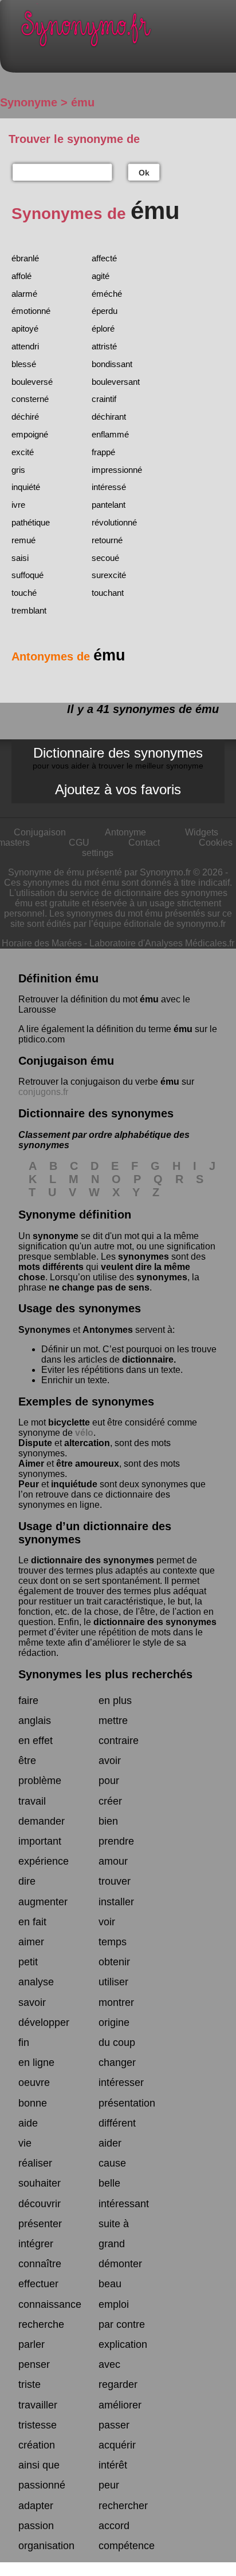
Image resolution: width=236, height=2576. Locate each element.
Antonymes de (68, 656)
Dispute (35, 1443)
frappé (103, 452)
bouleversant (116, 382)
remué (23, 540)
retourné (107, 540)
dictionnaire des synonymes (93, 1560)
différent (117, 2123)
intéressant (124, 2204)
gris (18, 470)
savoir (32, 2002)
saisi (20, 558)
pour (109, 1781)
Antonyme (125, 832)
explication (123, 2344)
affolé (21, 276)
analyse (36, 1982)
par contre (122, 2324)
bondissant (112, 364)
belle (109, 2183)
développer (44, 2022)
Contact (144, 843)
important (40, 1841)
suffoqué (27, 575)
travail (32, 1801)
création (37, 2445)
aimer (31, 1942)
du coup (117, 2043)
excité (23, 452)
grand (112, 2244)
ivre (18, 505)
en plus (115, 1701)
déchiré (25, 417)
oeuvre (34, 2083)
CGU (79, 843)
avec (109, 2364)
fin (24, 2043)
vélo (84, 1433)
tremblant (29, 610)
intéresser (121, 2083)
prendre (116, 1841)
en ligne (36, 2063)
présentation (127, 2103)
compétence (127, 2546)
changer (117, 2063)
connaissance (50, 2304)
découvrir (40, 2204)
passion (36, 2526)
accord (114, 2526)
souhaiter (40, 2183)
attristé (104, 346)
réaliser (35, 2163)
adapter (36, 2506)
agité (101, 276)
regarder (118, 2384)
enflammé (110, 434)
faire (28, 1701)
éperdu (105, 311)
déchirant (109, 417)
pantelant (109, 505)
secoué (105, 558)
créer (110, 1801)
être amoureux (88, 1464)
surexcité (109, 575)
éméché (107, 294)
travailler (38, 2405)
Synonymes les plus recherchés (105, 1674)
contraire (119, 1741)
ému (149, 999)
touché (24, 593)
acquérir (117, 2445)
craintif (104, 399)
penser (34, 2364)
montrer (116, 2002)
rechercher (123, 2506)
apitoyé (25, 329)
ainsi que (39, 2465)
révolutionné (114, 522)
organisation (46, 2546)
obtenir (114, 1962)
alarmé (24, 294)
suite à (114, 2224)
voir (107, 1922)
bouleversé (32, 382)
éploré (103, 329)
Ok (144, 173)
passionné (42, 2485)
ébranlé (25, 258)
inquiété (26, 487)
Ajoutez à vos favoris (118, 789)
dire (27, 1881)
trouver (115, 1881)
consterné (30, 399)
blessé (24, 364)
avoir (110, 1761)
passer (114, 2425)
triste (29, 2384)
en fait (32, 1922)
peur (109, 2485)
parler (32, 2344)
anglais (35, 1721)
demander (42, 1821)
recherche (41, 2324)
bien (108, 1821)
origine (114, 2022)
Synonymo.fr (127, 32)
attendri (25, 346)
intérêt (113, 2465)
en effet (36, 1741)
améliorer (120, 2405)
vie (25, 2143)
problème (40, 1781)
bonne (33, 2103)
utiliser (113, 1982)
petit (28, 1962)
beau (110, 2284)
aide (28, 2123)
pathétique (31, 522)
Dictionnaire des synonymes (118, 758)
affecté (104, 258)
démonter (120, 2264)
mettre (113, 1721)
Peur (29, 1484)
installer (116, 1902)
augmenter (43, 1902)
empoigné (30, 434)
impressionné (117, 470)
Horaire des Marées (42, 943)
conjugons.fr (43, 1092)
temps (113, 1942)
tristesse (38, 2425)
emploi (114, 2304)
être (27, 1761)
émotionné (31, 311)
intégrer (36, 2244)
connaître (40, 2264)
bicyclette (69, 1422)
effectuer (38, 2284)
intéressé (109, 487)
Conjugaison (40, 832)
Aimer (31, 1464)
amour (113, 1861)
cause (112, 2163)
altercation (87, 1443)
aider (110, 2143)
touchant (108, 593)
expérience (44, 1861)
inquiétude (74, 1484)
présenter (40, 2224)
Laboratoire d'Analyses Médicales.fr (162, 943)
